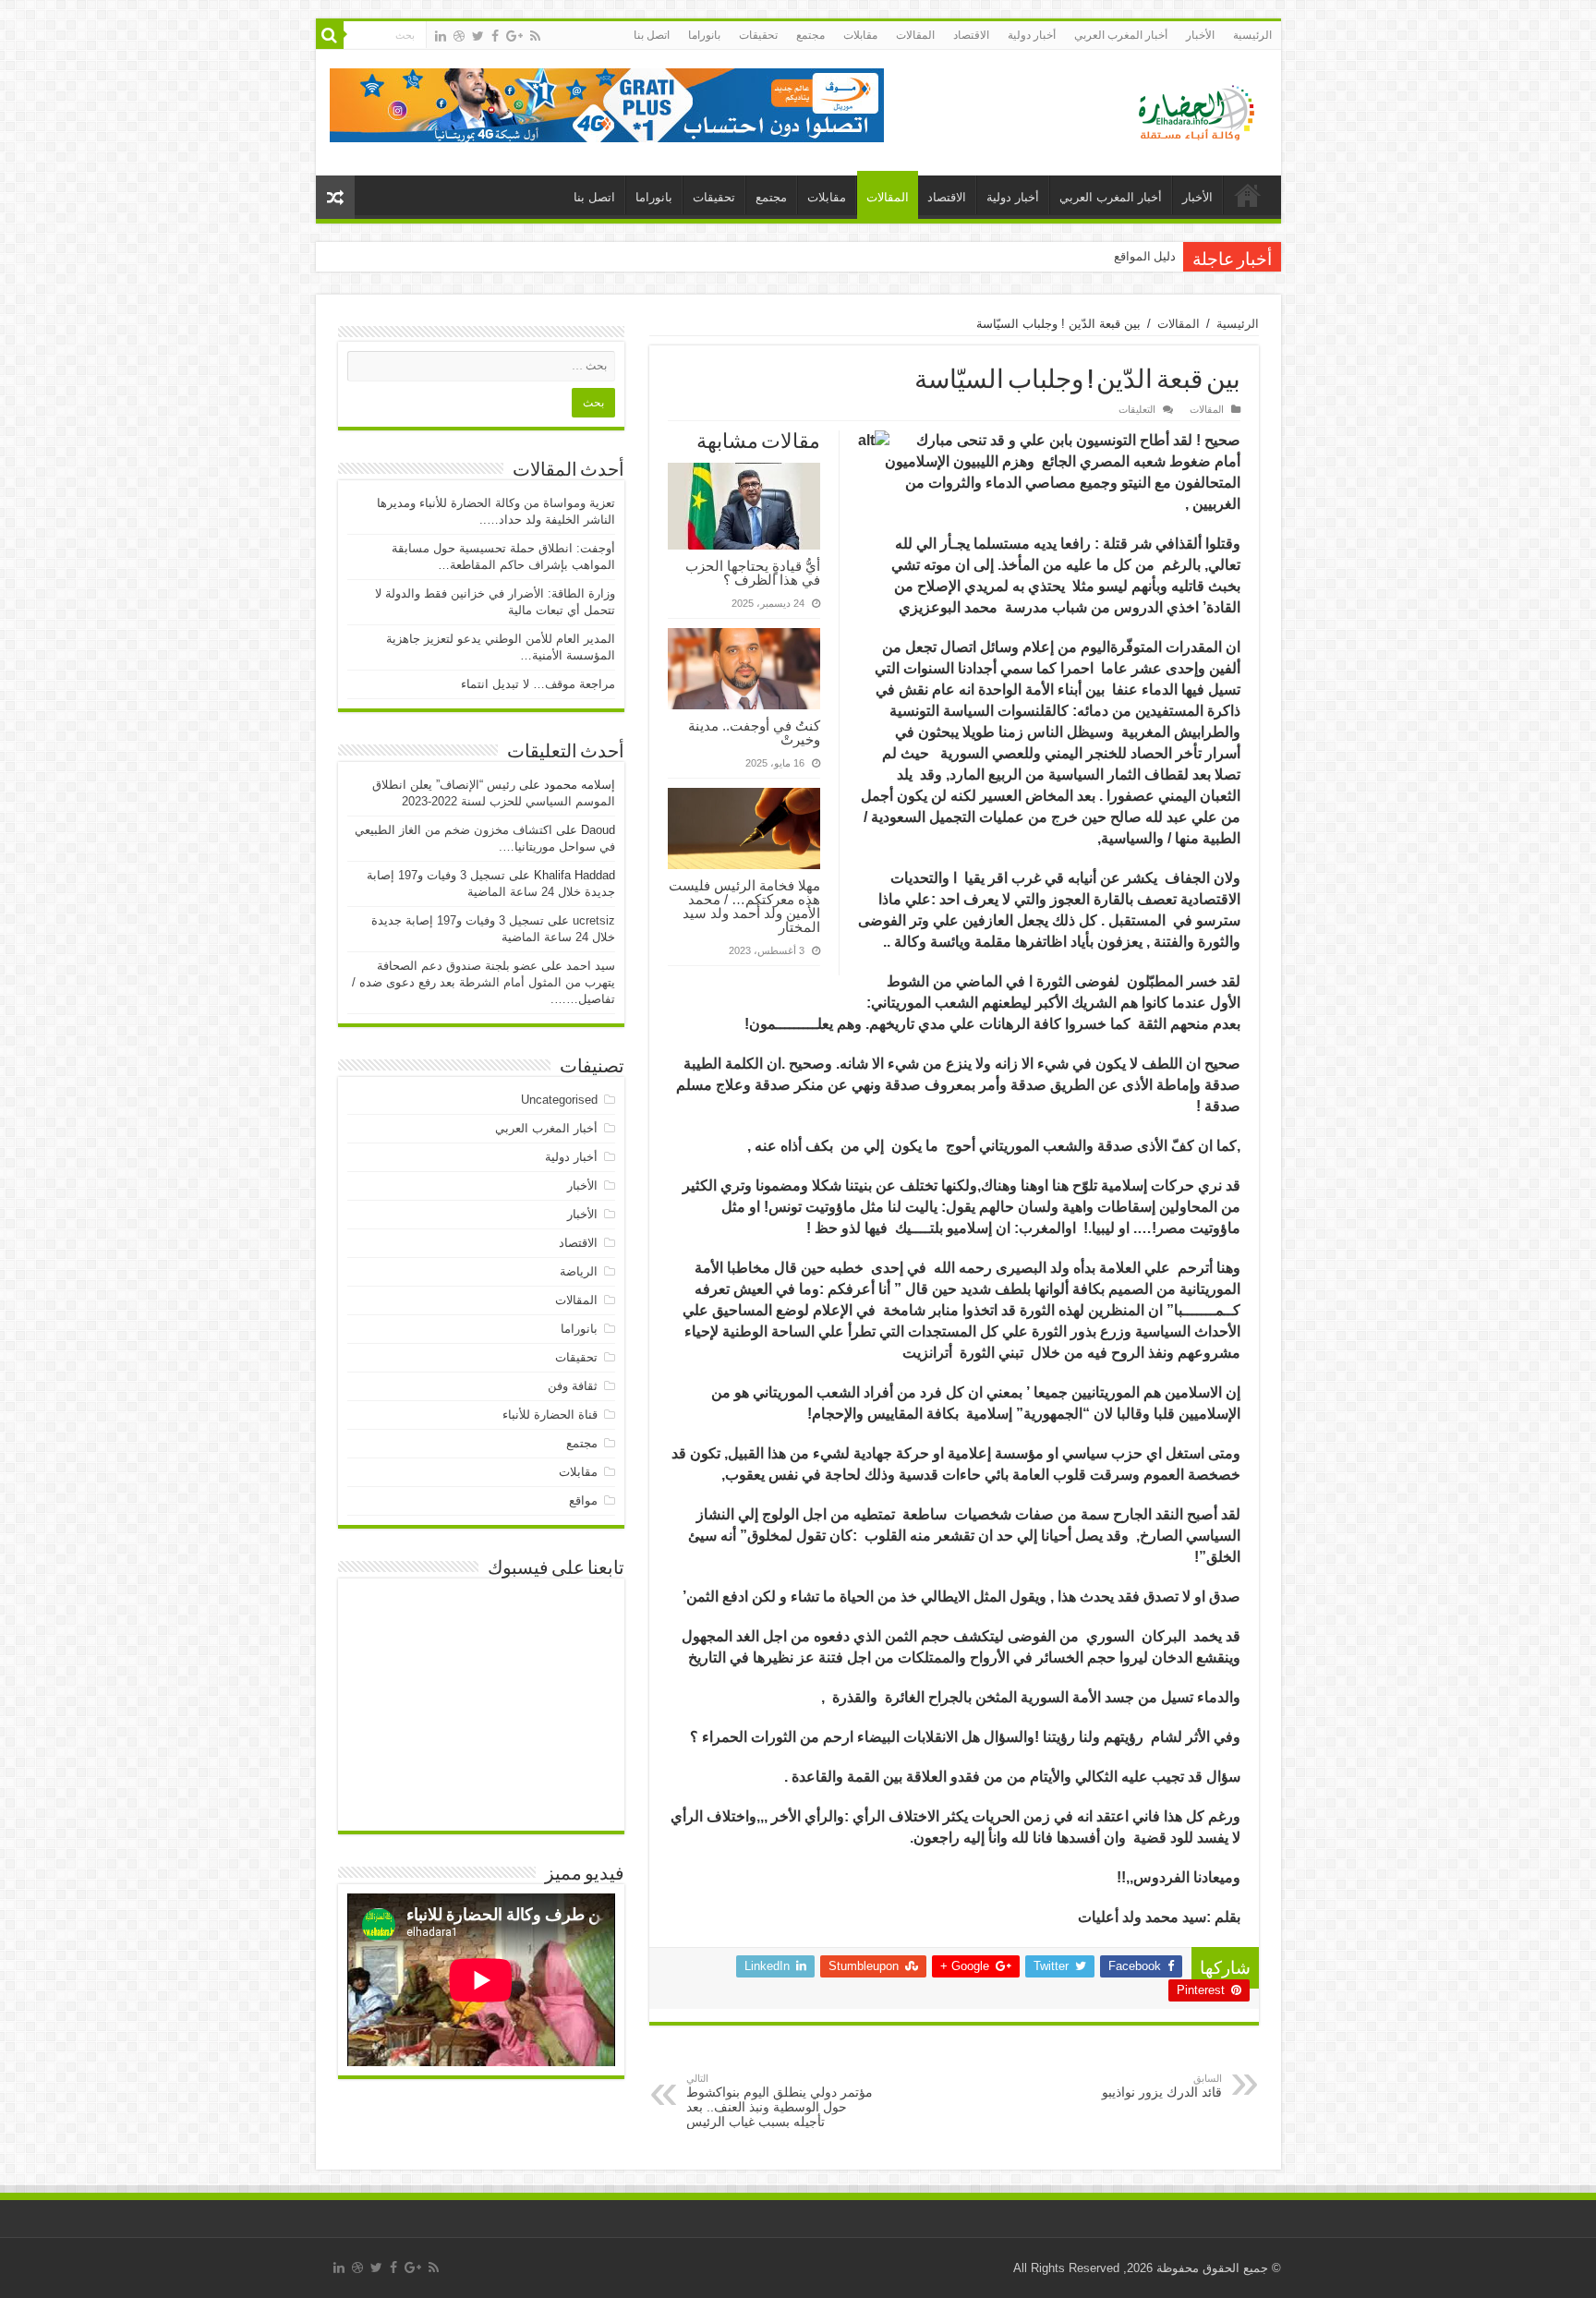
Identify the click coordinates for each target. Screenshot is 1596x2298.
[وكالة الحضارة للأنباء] (1189, 109)
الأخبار (1200, 35)
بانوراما (704, 35)
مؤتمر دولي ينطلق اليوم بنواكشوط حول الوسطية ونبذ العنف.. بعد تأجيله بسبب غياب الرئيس (780, 2101)
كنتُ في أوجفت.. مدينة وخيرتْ (754, 732)
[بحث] (330, 35)
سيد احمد (591, 966)
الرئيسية (1252, 35)
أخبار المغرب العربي (1121, 35)
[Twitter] (478, 36)
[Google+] (514, 36)
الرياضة (579, 1271)
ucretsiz (594, 920)
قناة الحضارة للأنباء (550, 1415)
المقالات (915, 35)
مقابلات (860, 35)
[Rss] (535, 36)
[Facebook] (495, 36)
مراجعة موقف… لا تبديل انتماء (538, 684)
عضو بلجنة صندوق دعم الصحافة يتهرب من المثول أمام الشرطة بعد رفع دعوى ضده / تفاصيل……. (484, 982)
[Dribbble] (459, 36)
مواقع (583, 1500)
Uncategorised (559, 1100)
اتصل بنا (652, 35)
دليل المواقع (1145, 256)
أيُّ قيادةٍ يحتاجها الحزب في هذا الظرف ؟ (753, 573)
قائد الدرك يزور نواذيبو (1162, 2086)
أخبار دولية (1032, 35)
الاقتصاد (971, 35)
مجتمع (810, 35)
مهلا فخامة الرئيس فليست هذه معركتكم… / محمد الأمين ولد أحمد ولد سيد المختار (744, 906)
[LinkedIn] (441, 36)
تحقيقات (758, 35)
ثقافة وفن (573, 1386)
